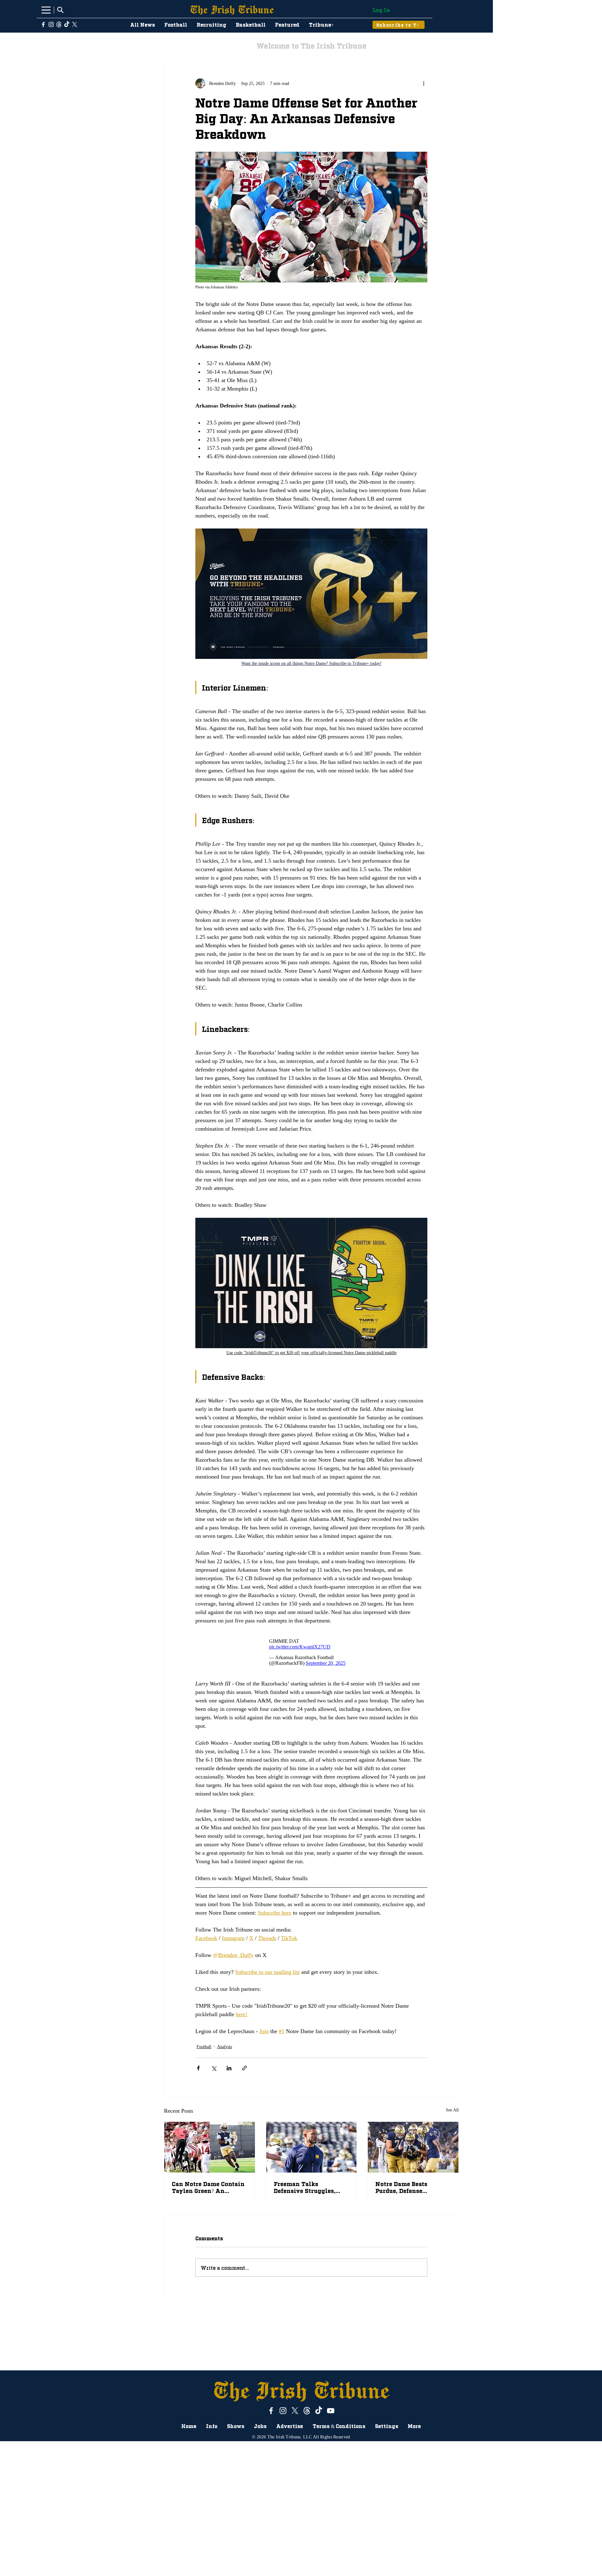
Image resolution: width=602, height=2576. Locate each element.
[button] (301, 2474)
